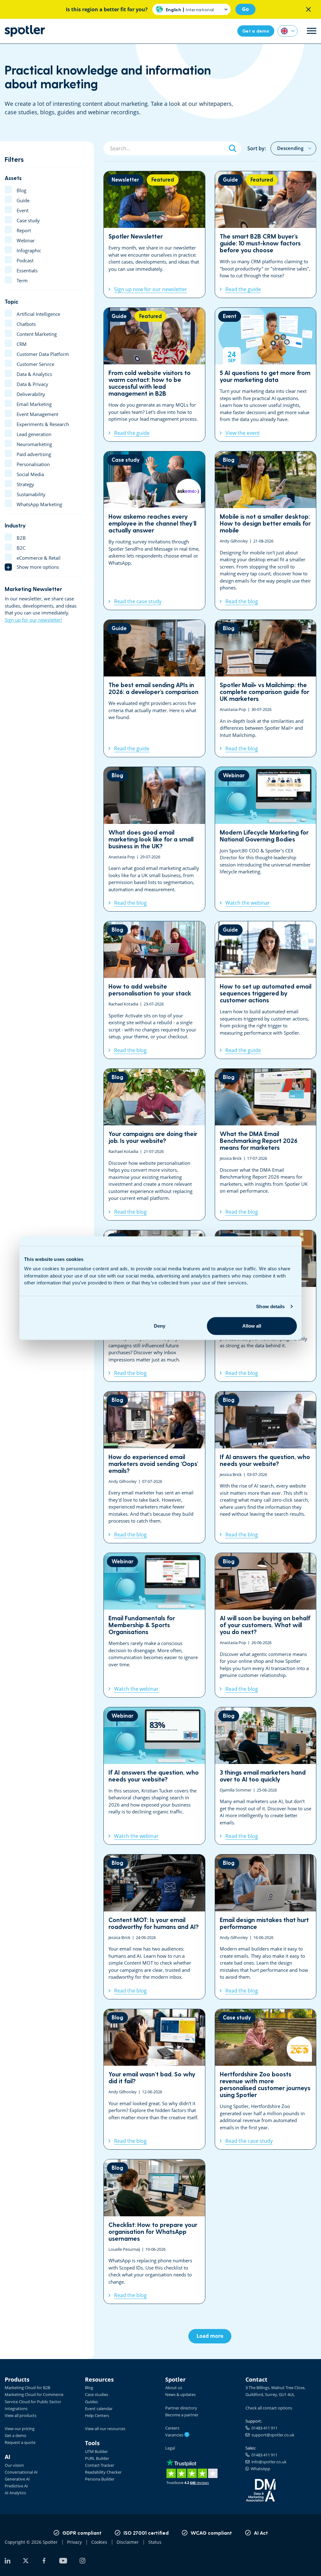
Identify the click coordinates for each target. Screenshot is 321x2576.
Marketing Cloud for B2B (27, 2388)
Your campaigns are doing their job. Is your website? (154, 1144)
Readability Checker (103, 2472)
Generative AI (17, 2479)
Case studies (97, 2394)
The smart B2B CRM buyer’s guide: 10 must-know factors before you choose (266, 234)
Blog (89, 2388)
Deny (160, 1326)
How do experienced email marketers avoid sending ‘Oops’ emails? (154, 1467)
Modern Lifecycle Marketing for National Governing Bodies (266, 839)
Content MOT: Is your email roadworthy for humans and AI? (154, 1927)
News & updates (180, 2394)
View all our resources (105, 2429)
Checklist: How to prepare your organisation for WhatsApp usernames (154, 2232)
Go (245, 9)
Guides (91, 2402)
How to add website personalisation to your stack (154, 990)
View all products (21, 2415)
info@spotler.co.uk (268, 2462)
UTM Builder (96, 2451)
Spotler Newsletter (154, 234)
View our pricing (20, 2429)
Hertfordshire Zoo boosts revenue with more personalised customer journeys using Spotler (266, 2079)
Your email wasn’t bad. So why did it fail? (154, 2079)
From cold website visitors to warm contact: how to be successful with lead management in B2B (154, 375)
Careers (172, 2428)
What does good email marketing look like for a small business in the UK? (154, 839)
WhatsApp (260, 2469)
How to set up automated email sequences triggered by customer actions (266, 990)
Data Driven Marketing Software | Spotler (25, 31)
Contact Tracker (100, 2465)
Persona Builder (100, 2479)
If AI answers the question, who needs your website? (266, 1467)
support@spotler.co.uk (272, 2435)
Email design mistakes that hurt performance (266, 1927)
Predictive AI (16, 2486)
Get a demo (16, 2435)
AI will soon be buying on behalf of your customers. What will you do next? (266, 1625)
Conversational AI (21, 2472)
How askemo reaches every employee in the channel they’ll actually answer (154, 531)
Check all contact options (269, 2408)
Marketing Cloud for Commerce (34, 2394)
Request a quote (20, 2442)
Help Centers (97, 2415)
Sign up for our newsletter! (33, 620)
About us (174, 2388)
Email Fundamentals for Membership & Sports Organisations (154, 1625)
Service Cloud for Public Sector (33, 2402)
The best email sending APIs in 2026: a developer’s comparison (154, 688)
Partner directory (181, 2408)
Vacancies (176, 2435)
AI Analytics (15, 2493)
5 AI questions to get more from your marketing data (266, 375)
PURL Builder (97, 2458)
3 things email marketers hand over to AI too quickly (266, 1776)
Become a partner (182, 2415)
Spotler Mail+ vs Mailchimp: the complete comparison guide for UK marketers (266, 688)
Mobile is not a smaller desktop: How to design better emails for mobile (266, 531)
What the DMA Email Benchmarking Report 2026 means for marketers (266, 1144)
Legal (170, 2448)
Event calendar (99, 2409)
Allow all (252, 1326)
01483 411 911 (263, 2428)
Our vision (14, 2465)
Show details (270, 1306)
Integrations (16, 2409)
